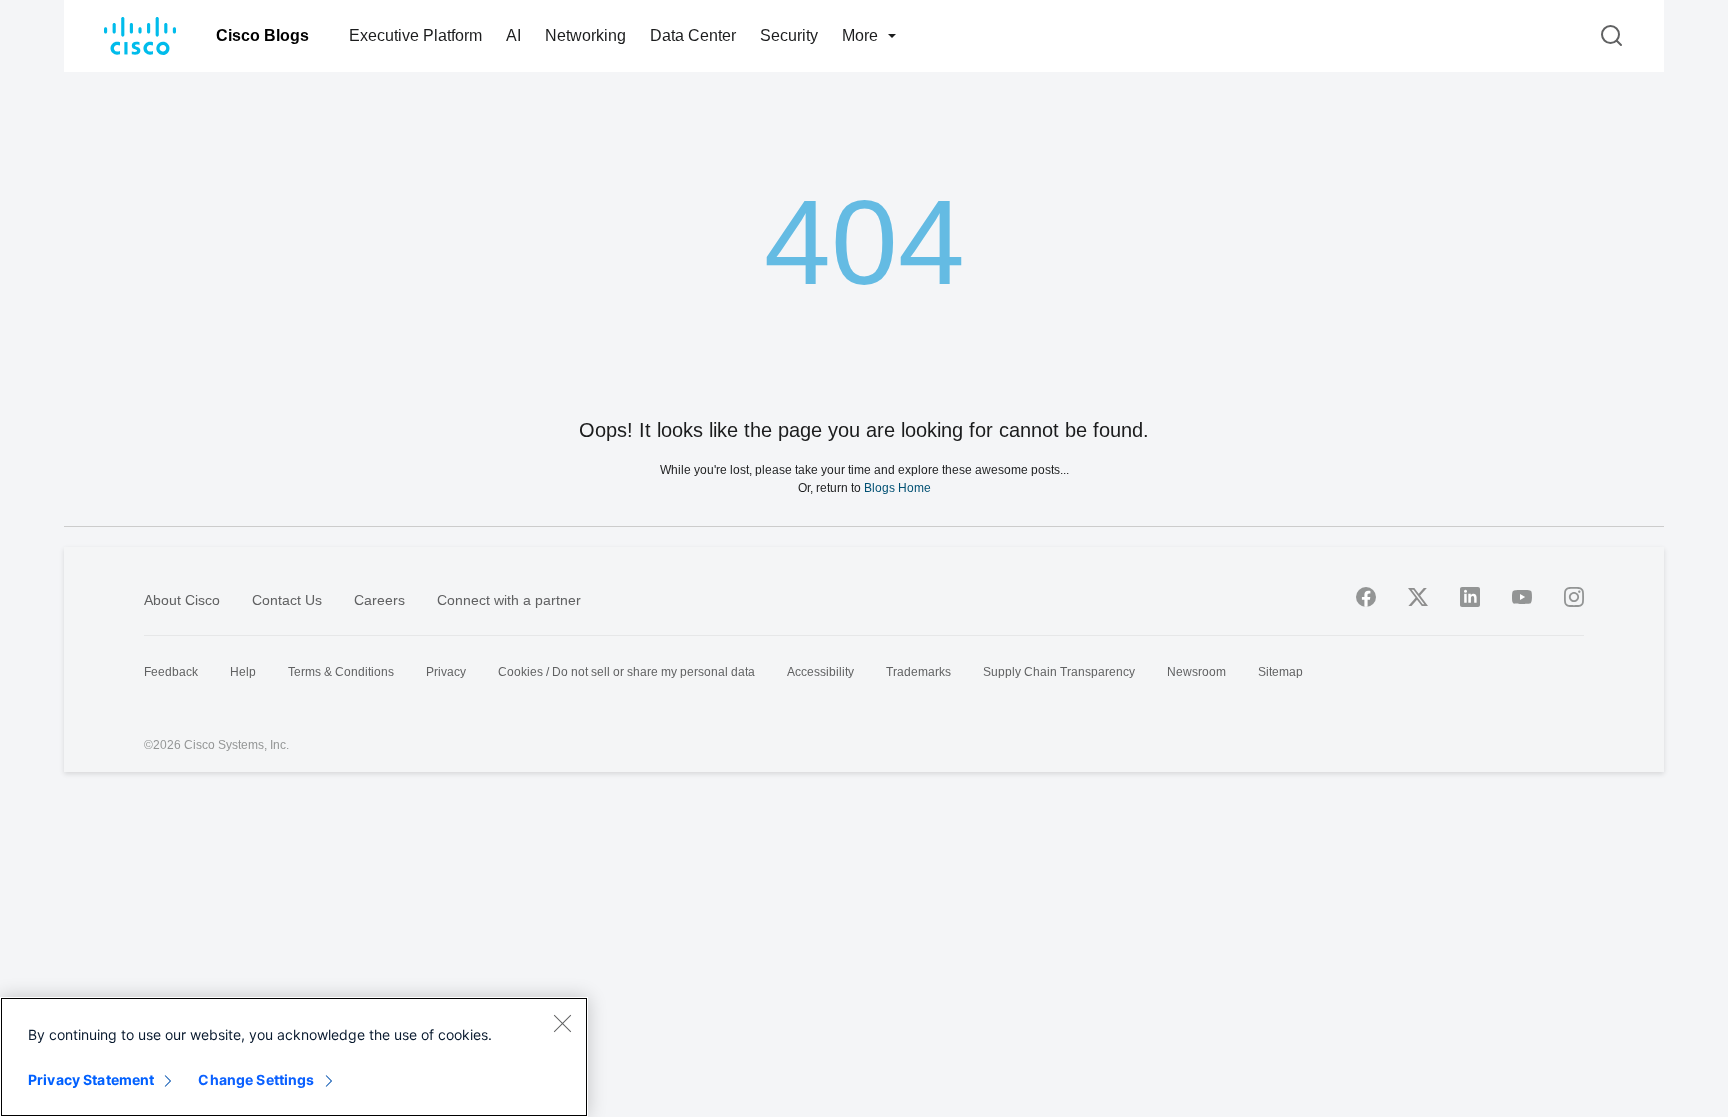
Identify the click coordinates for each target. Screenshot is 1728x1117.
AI (513, 35)
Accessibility (820, 672)
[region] (294, 1057)
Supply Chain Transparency (1059, 672)
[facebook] (1366, 597)
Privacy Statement (91, 1079)
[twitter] (1418, 597)
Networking (585, 35)
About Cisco (182, 600)
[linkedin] (1470, 597)
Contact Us (287, 600)
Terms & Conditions (341, 672)
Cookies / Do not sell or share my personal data (626, 672)
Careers (379, 600)
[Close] (562, 1023)
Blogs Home (897, 487)
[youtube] (1522, 597)
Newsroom (1196, 672)
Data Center (693, 35)
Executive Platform (415, 35)
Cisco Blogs (262, 35)
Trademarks (918, 672)
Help (243, 672)
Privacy (446, 672)
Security (789, 35)
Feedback (171, 672)
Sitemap (1280, 672)
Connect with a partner (509, 600)
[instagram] (1574, 597)
